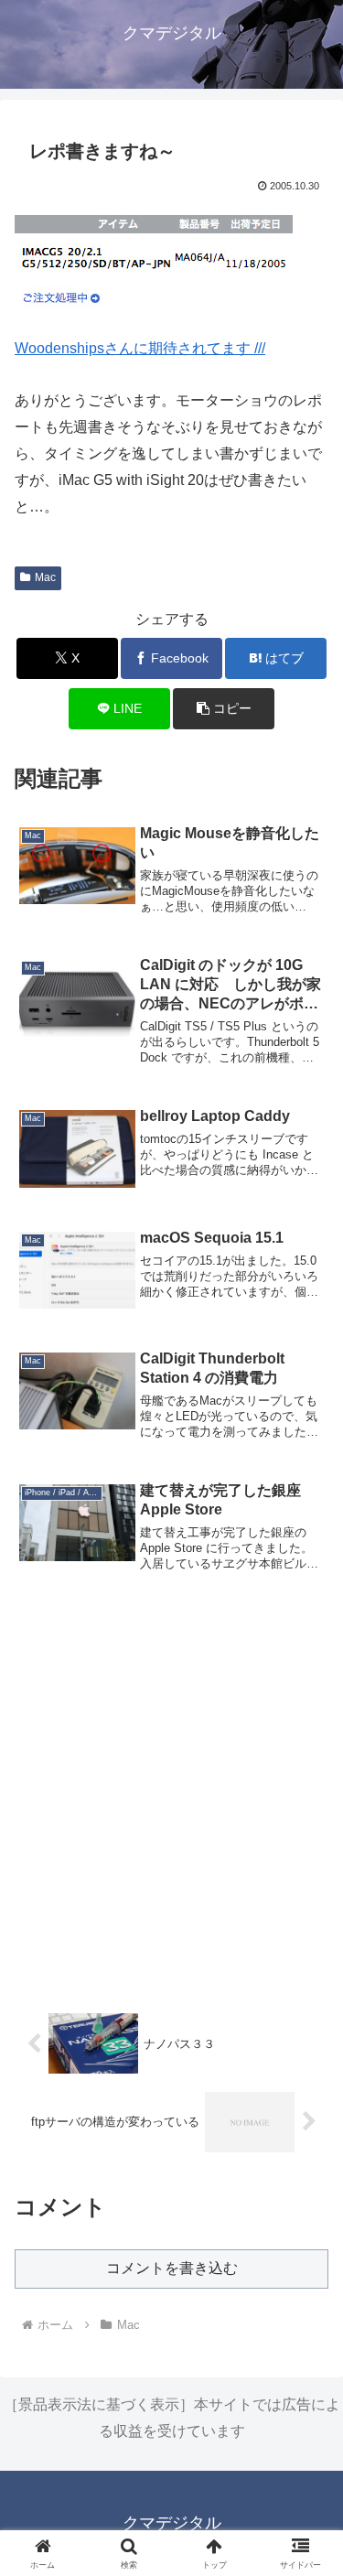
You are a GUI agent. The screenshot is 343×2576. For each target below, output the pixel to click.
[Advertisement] (171, 1798)
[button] (224, 709)
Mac (45, 577)
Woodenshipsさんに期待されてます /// (140, 348)
